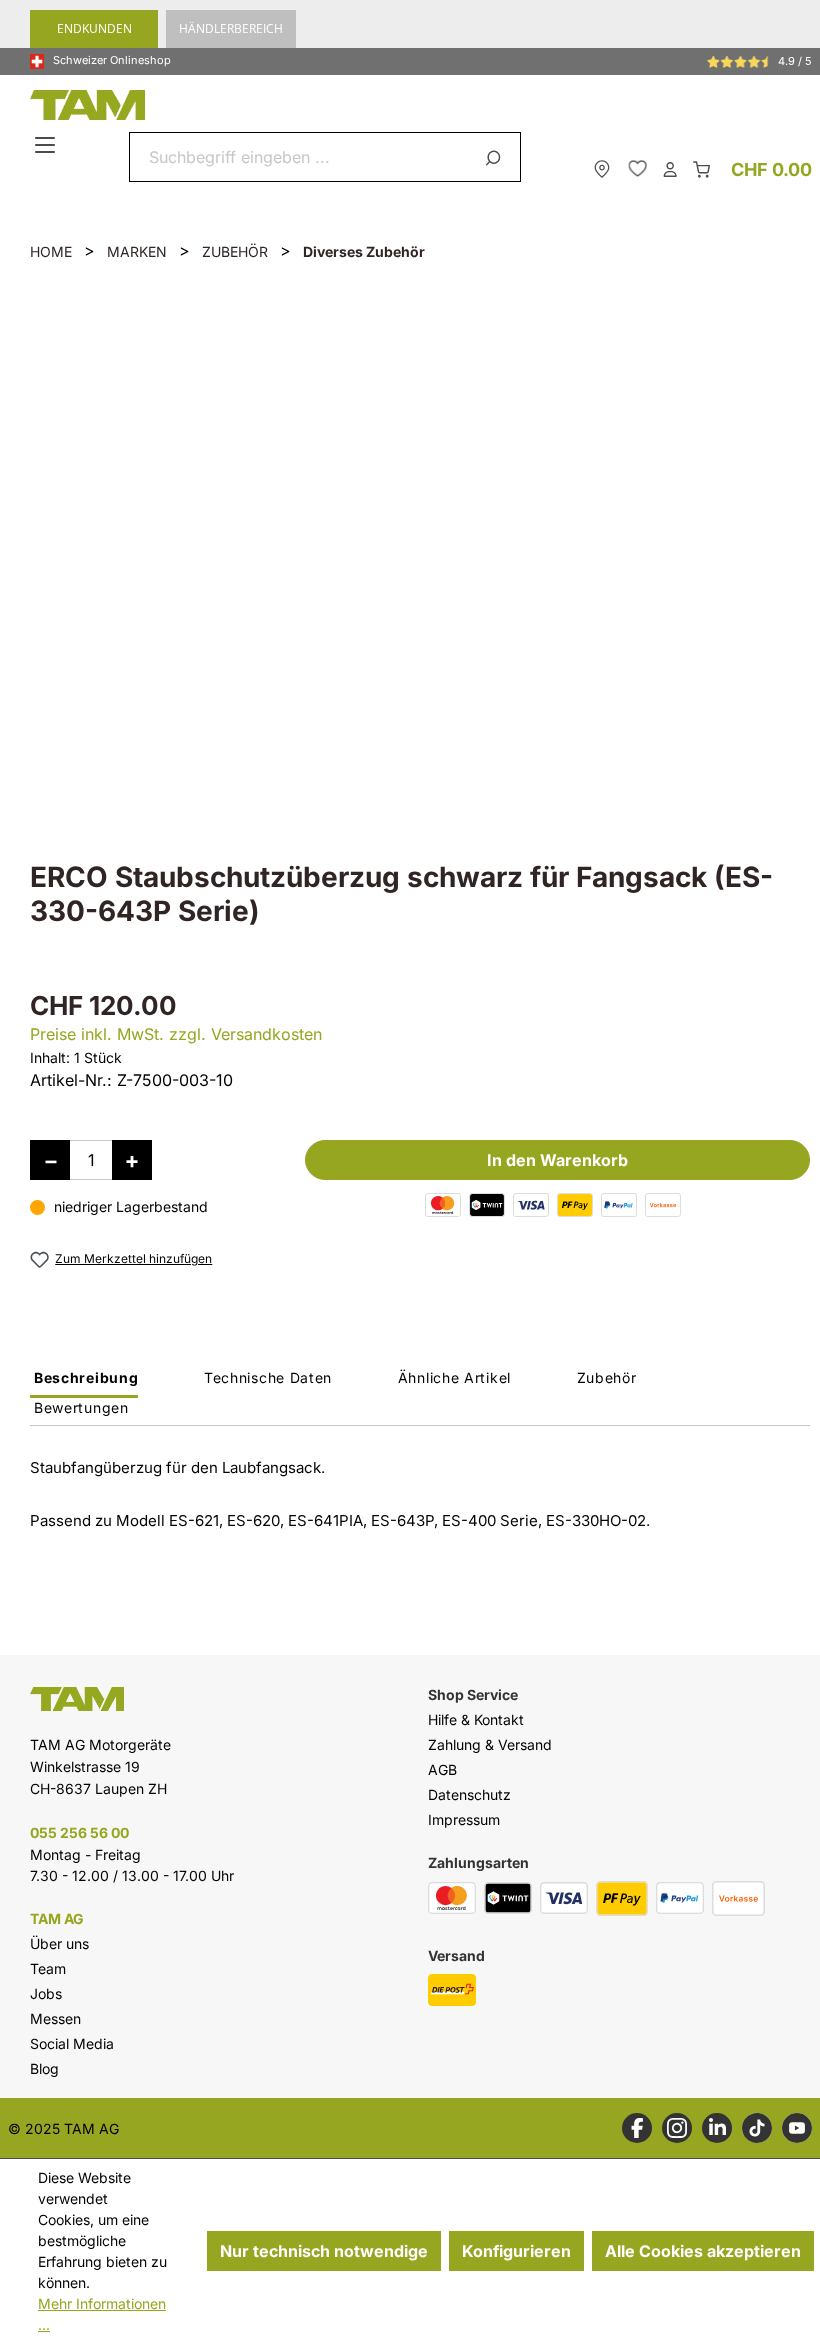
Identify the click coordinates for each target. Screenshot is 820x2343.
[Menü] (47, 146)
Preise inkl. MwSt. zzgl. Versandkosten (176, 1034)
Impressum (464, 1819)
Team (48, 1968)
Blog (44, 2068)
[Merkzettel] (637, 168)
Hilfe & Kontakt (476, 1719)
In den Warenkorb (557, 1160)
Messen (55, 2018)
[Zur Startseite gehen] (415, 105)
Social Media (72, 2043)
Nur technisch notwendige (324, 2251)
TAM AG (57, 1919)
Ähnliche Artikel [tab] (454, 1377)
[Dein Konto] (670, 168)
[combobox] (301, 157)
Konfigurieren (516, 2251)
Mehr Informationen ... (102, 2314)
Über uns (59, 1943)
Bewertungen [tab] (81, 1407)
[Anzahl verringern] (50, 1160)
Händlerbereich (231, 28)
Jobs (46, 1993)
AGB (442, 1769)
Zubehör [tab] (607, 1377)
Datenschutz (469, 1794)
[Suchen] (496, 157)
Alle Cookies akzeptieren (703, 2251)
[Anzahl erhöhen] (132, 1160)
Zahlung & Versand (490, 1744)
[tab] (84, 1383)
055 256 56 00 (79, 1832)
